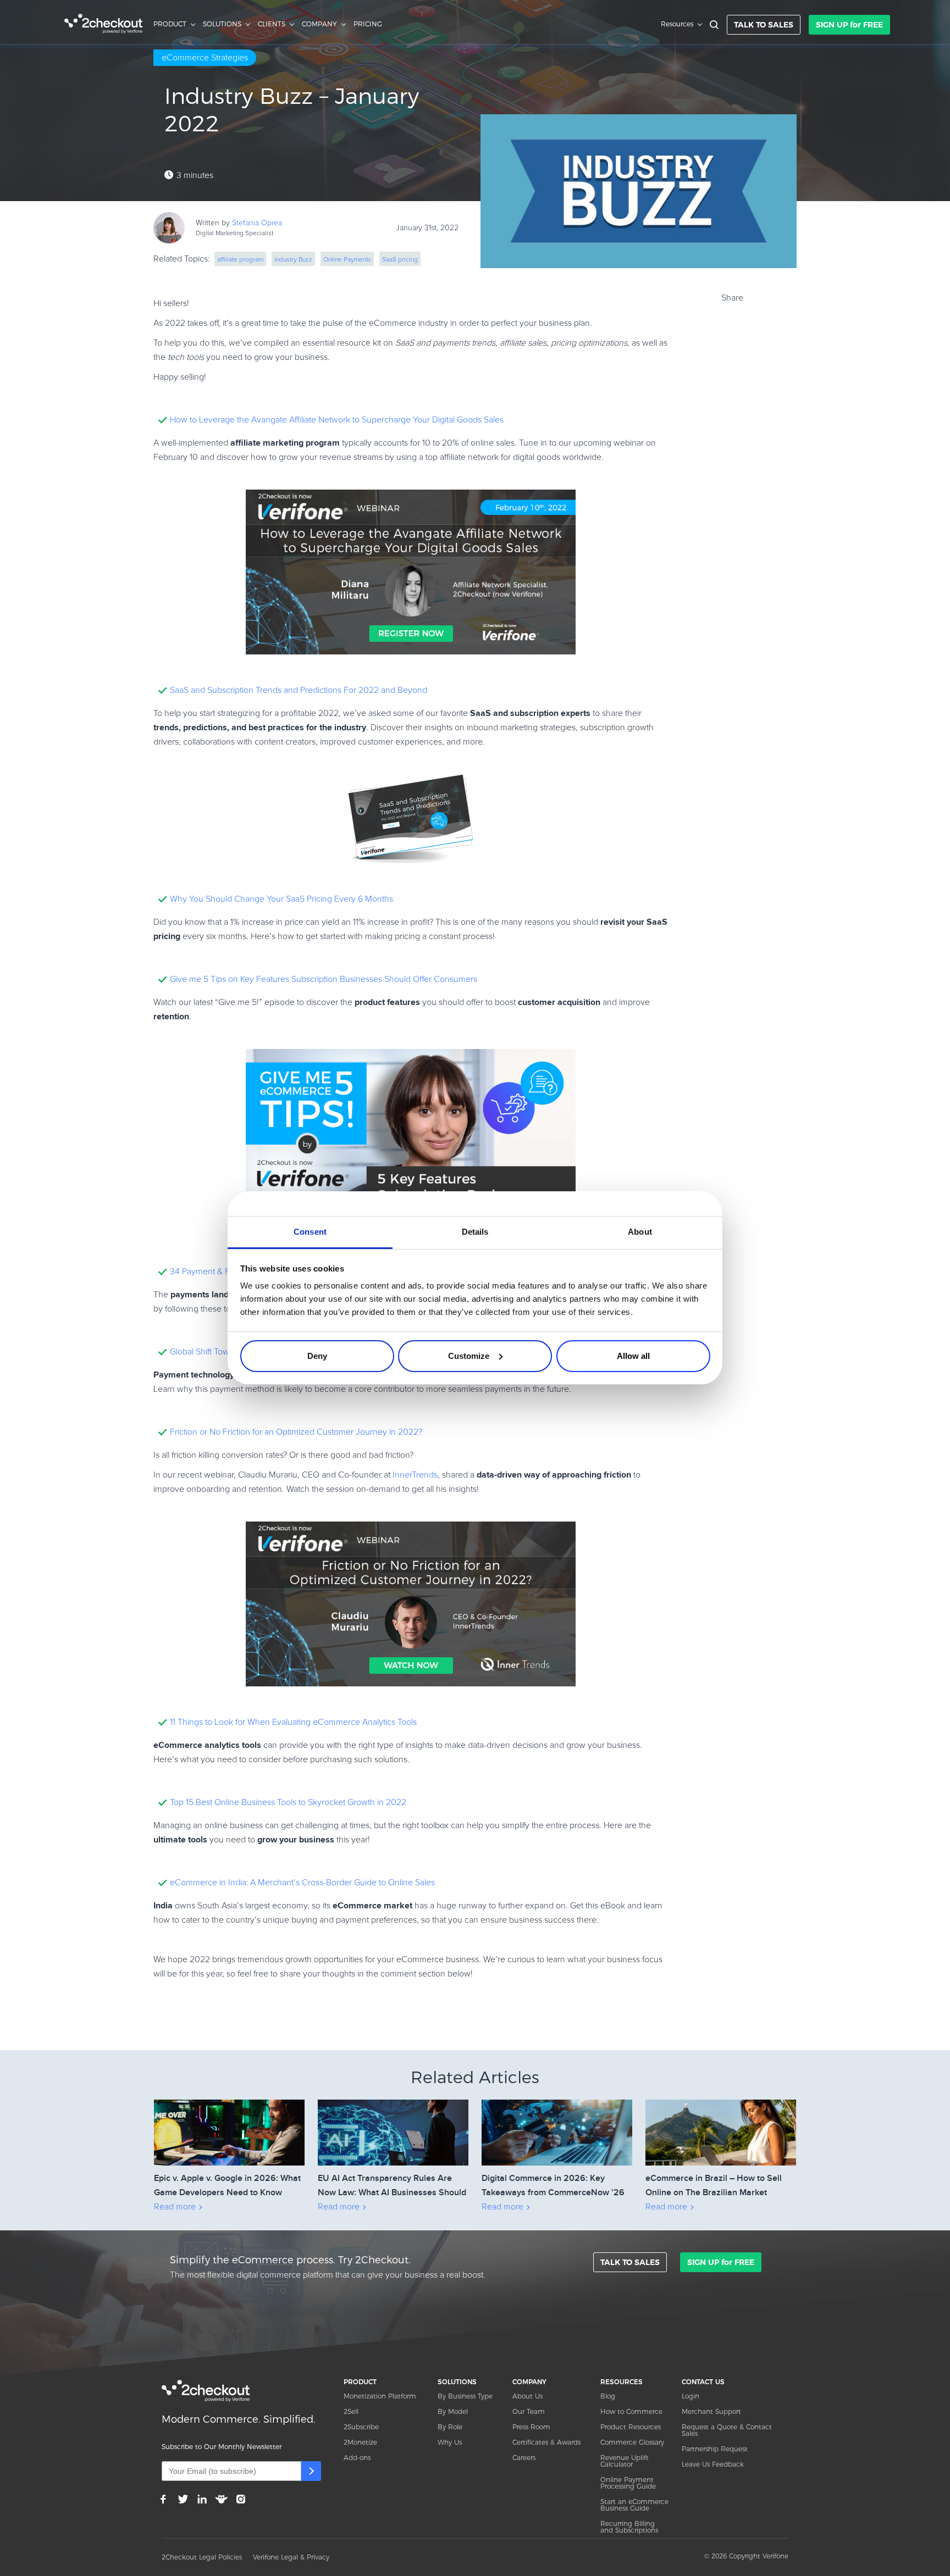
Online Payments (347, 260)
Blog (608, 2396)
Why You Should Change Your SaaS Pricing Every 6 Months (281, 899)
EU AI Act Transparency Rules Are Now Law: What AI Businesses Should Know (392, 2186)
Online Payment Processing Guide (628, 2483)
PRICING (368, 24)
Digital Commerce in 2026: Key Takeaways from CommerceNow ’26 (553, 2185)
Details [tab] (475, 1232)
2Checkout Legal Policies (202, 2557)
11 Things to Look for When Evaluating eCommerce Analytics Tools (293, 1722)
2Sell (351, 2411)
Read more (175, 2207)
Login (691, 2396)
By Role (450, 2427)
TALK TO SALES (764, 25)
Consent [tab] (310, 1232)
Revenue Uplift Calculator (625, 2461)
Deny (317, 1356)
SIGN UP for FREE (849, 25)
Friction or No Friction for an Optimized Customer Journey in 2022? (296, 1432)
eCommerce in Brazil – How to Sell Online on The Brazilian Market (714, 2185)
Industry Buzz (293, 260)
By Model (453, 2411)
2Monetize (360, 2442)
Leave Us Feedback (713, 2464)
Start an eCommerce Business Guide (634, 2505)
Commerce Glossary (632, 2442)
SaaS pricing (400, 260)
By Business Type (465, 2396)
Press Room (531, 2427)
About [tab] (640, 1232)
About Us (528, 2396)
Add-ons (357, 2458)
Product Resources (631, 2427)
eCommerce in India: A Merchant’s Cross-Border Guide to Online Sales (302, 1883)
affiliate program (240, 260)
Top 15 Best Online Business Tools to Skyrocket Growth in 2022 (288, 1802)
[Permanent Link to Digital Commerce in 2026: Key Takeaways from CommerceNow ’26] (557, 2117)
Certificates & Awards (546, 2442)
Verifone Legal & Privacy (291, 2557)
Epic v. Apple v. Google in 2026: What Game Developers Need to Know (227, 2185)
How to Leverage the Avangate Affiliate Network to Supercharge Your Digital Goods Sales (337, 420)
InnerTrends (415, 1475)
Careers (524, 2458)
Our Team (529, 2411)
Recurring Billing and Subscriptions (629, 2527)
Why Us (450, 2442)
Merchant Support (711, 2411)
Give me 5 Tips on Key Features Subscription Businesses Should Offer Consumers (324, 979)
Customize (469, 1356)
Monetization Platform (380, 2396)
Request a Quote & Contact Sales (727, 2430)
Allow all (633, 1356)
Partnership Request (715, 2449)
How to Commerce (631, 2411)
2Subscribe (361, 2427)
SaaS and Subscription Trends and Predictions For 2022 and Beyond (299, 690)
